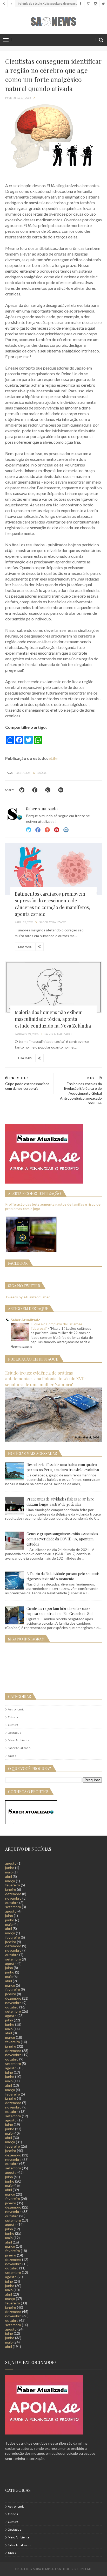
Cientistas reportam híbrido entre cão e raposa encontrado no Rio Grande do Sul (59, 1611)
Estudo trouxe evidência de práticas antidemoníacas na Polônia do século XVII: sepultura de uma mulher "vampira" (45, 1379)
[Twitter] (103, 4)
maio (9, 1872)
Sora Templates (46, 2569)
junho (10, 1868)
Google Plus (47, 830)
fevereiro (13, 1885)
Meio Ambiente (19, 1740)
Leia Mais (25, 947)
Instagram (57, 830)
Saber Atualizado (26, 1320)
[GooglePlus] (88, 4)
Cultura (13, 1725)
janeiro (11, 1889)
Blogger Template (77, 2569)
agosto (11, 1863)
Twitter (29, 830)
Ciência (13, 1717)
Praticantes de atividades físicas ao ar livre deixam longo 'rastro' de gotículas (60, 1502)
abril (9, 1876)
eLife (53, 758)
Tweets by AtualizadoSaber (28, 1297)
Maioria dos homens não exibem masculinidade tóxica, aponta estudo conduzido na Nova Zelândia (53, 1019)
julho (9, 1916)
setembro (13, 1907)
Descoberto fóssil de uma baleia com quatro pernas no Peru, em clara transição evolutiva (63, 1467)
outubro (12, 1903)
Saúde (42, 773)
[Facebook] (80, 4)
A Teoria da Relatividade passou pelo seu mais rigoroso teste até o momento (63, 1576)
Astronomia (16, 1709)
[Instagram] (95, 4)
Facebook (38, 830)
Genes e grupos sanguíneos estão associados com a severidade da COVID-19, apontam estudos (62, 1539)
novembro (13, 1898)
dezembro (13, 1894)
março (10, 1881)
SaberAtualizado (19, 1748)
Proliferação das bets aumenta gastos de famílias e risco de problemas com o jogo (53, 1206)
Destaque (23, 773)
